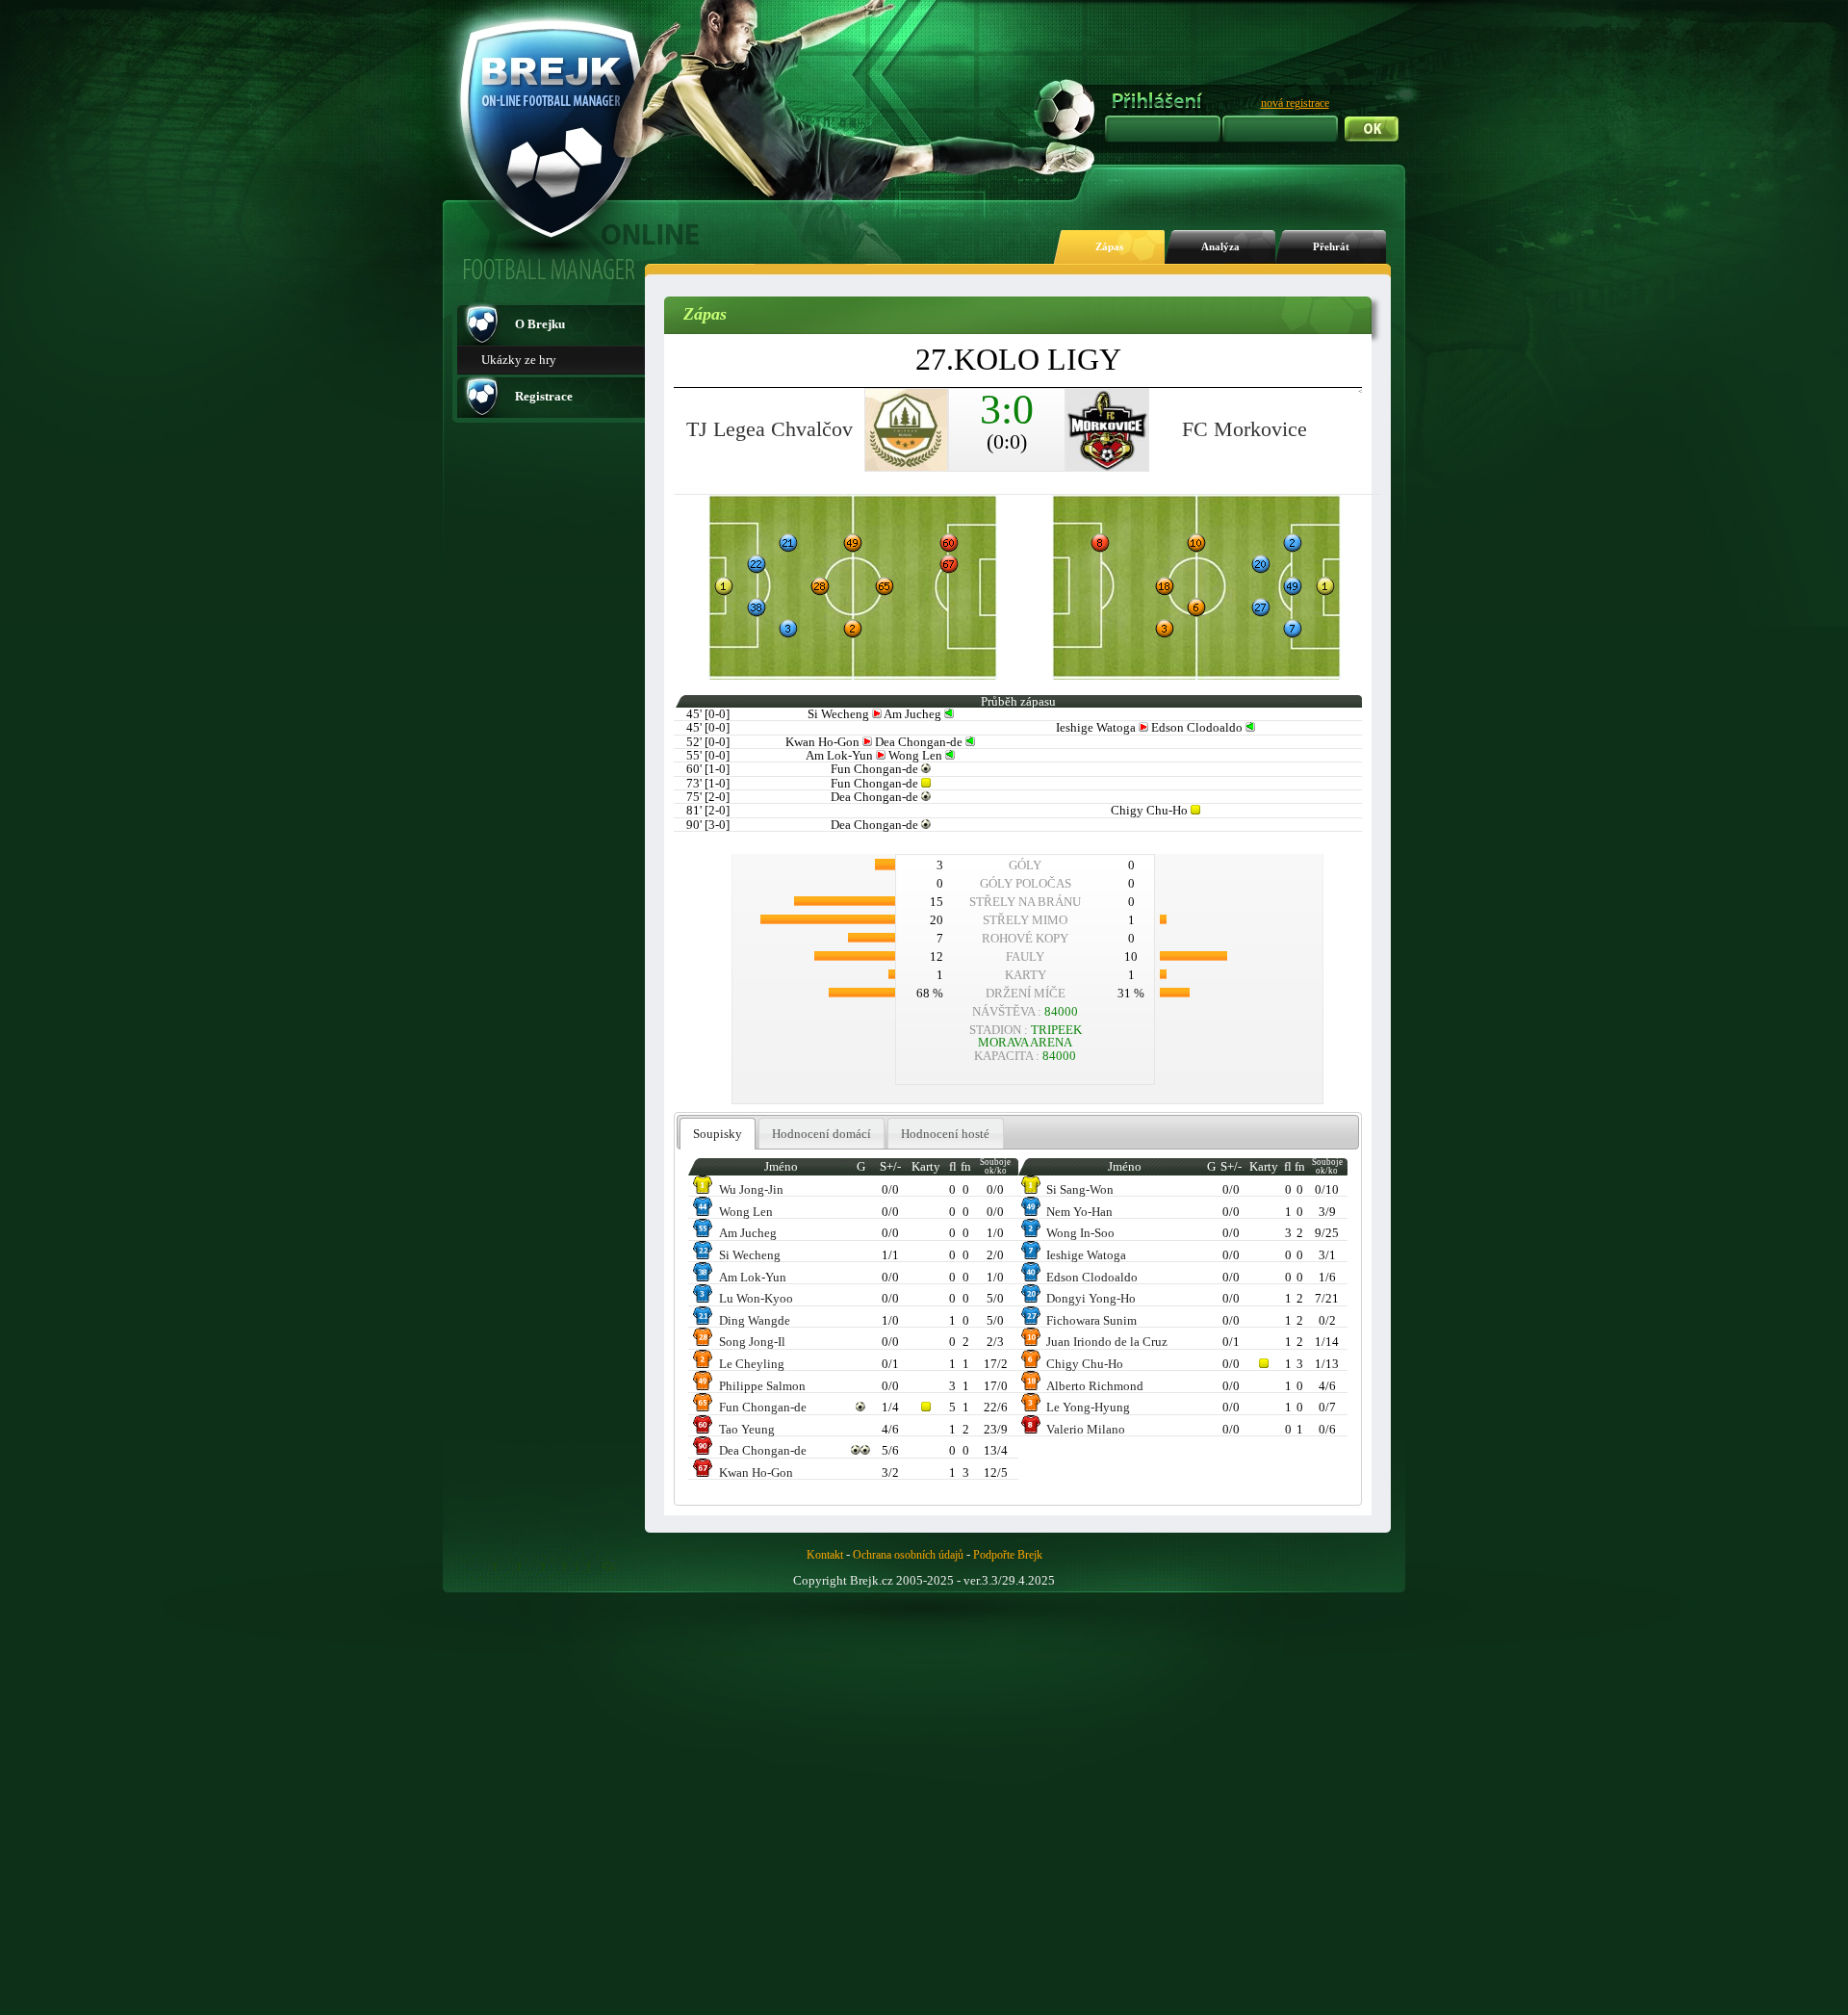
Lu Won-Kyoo (756, 1298)
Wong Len (746, 1212)
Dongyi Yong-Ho (1091, 1298)
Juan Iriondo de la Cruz (1107, 1342)
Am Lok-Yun (753, 1277)
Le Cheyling (752, 1364)
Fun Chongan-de (763, 1407)
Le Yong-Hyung (1088, 1407)
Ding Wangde (755, 1320)
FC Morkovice (1245, 429)
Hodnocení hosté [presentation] (945, 1134)
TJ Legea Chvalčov (770, 429)
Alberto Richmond (1095, 1386)
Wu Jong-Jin (751, 1189)
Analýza (1220, 247)
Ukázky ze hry (519, 360)
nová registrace (1295, 103)
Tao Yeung (747, 1429)
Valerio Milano (1086, 1429)
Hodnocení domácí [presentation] (821, 1134)
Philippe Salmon (762, 1386)
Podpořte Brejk (1008, 1555)
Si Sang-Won (1080, 1189)
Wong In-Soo (1080, 1233)
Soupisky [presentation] (718, 1134)
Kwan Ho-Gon (756, 1472)
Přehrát (1331, 247)
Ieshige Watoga (1086, 1255)
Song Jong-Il (752, 1342)
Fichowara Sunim (1091, 1320)
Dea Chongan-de (763, 1450)
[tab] (718, 1134)
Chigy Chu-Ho (1085, 1364)
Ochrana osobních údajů (908, 1555)
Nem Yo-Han (1079, 1212)
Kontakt (825, 1555)
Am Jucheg (748, 1233)
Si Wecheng (750, 1255)
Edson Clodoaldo (1092, 1277)
